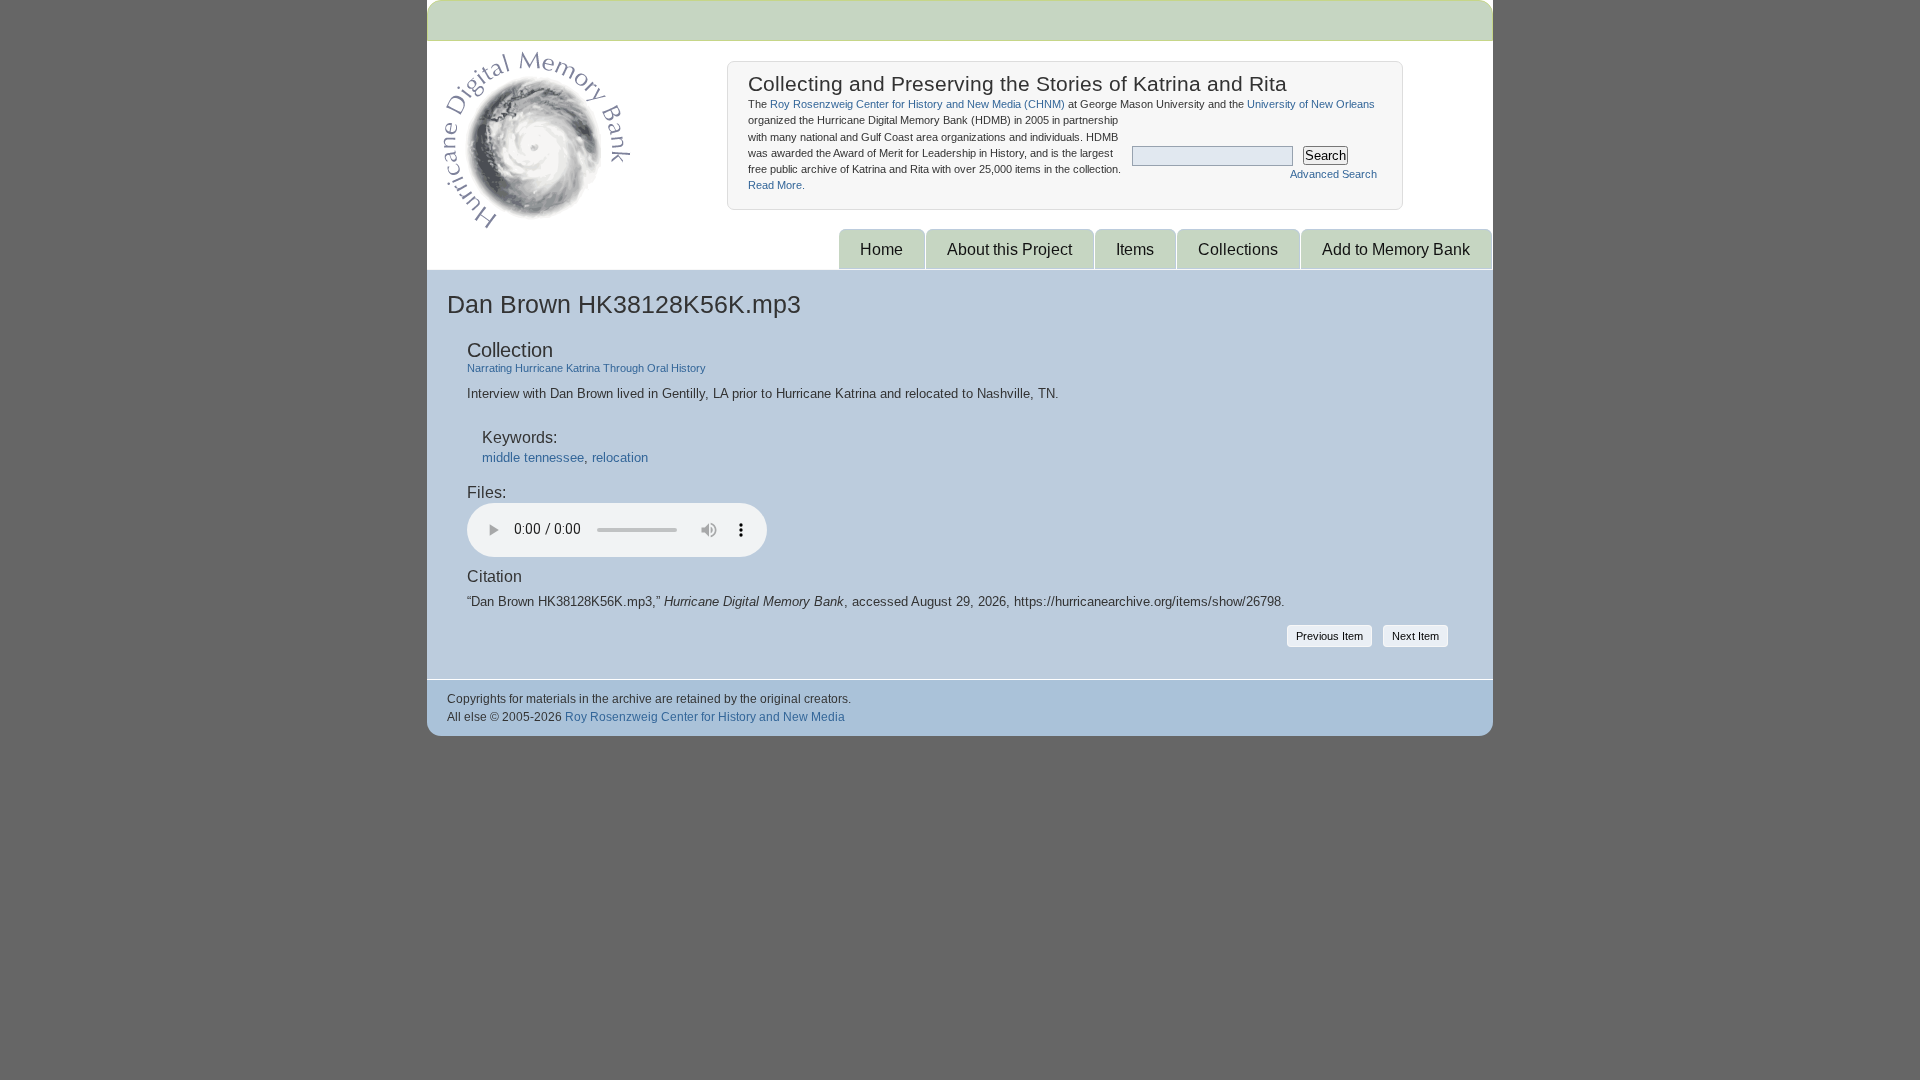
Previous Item (1329, 636)
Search (1325, 155)
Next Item (1415, 636)
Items (1135, 249)
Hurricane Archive (533, 135)
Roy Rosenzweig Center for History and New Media (705, 717)
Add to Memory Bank (1396, 249)
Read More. (776, 185)
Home (881, 249)
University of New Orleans (1311, 104)
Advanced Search (1333, 174)
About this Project (1009, 249)
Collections (1238, 249)
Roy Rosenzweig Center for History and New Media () (917, 104)
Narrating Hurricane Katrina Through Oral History (586, 368)
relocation (620, 457)
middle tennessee (533, 457)
